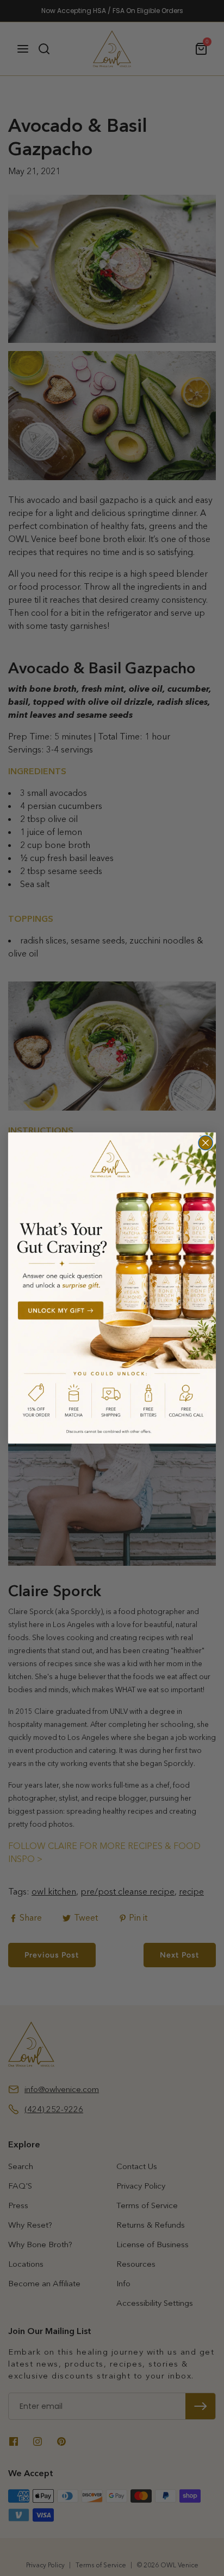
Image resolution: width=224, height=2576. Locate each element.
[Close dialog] (206, 1143)
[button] (112, 1288)
